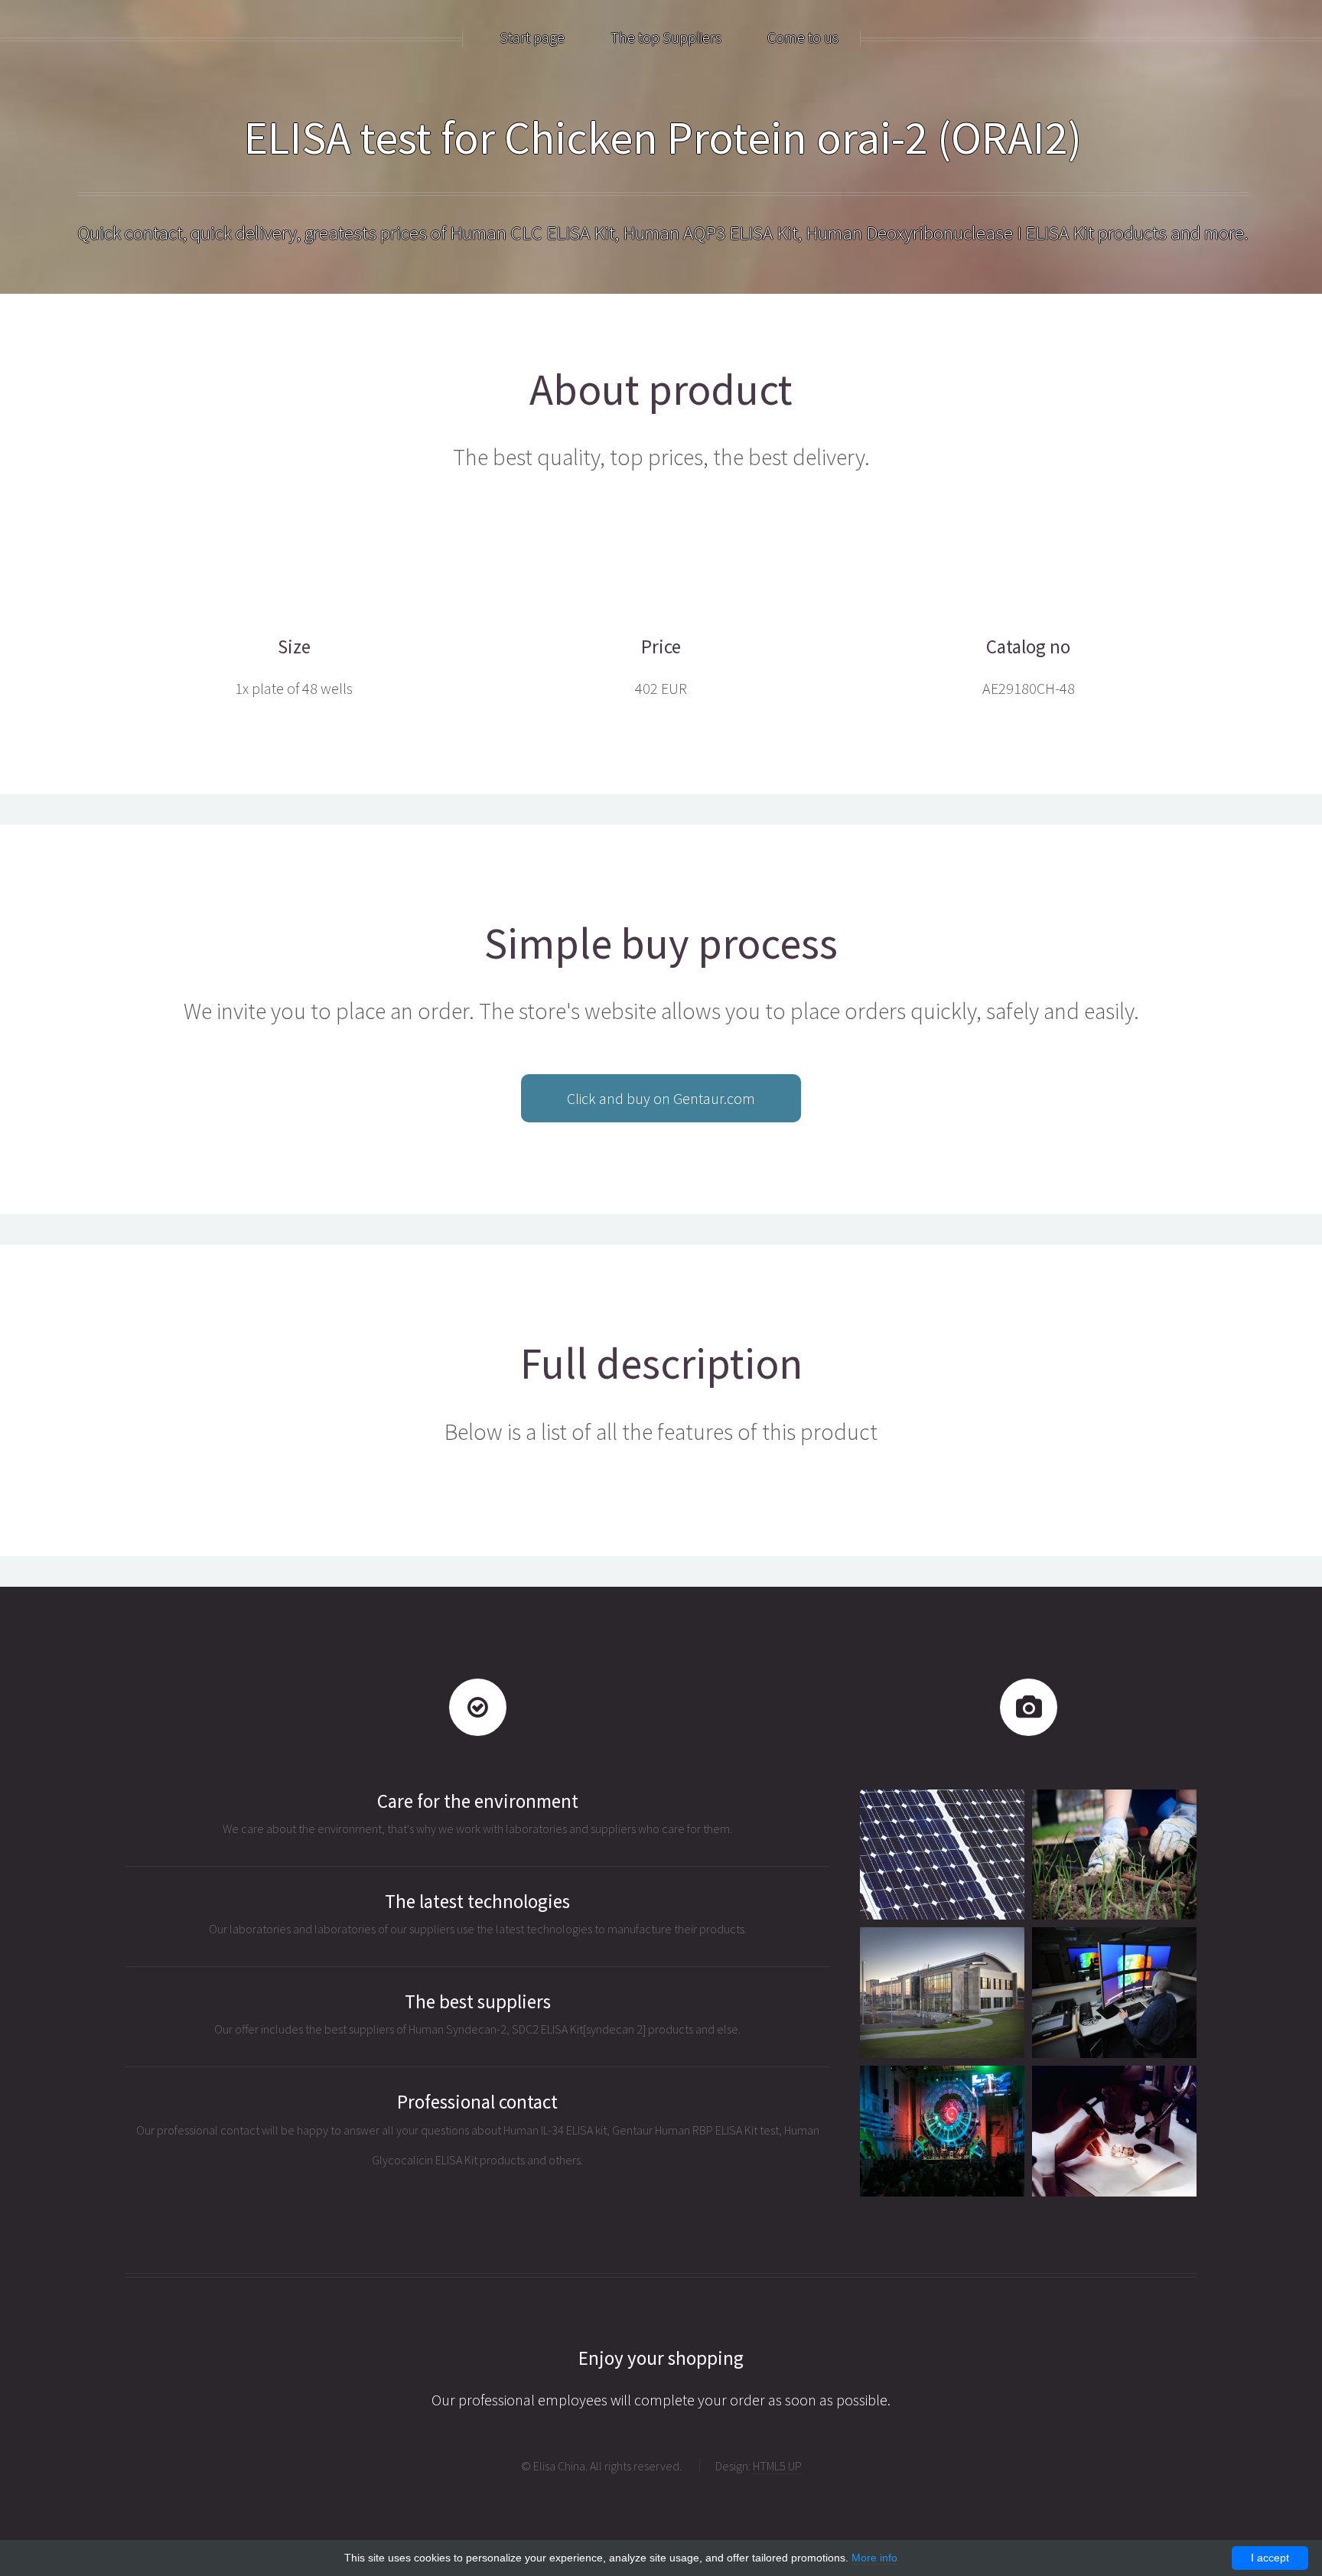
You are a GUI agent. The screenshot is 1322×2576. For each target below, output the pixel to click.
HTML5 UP (777, 2466)
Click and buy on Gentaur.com (661, 1098)
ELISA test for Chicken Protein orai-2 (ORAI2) (663, 137)
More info (874, 2558)
